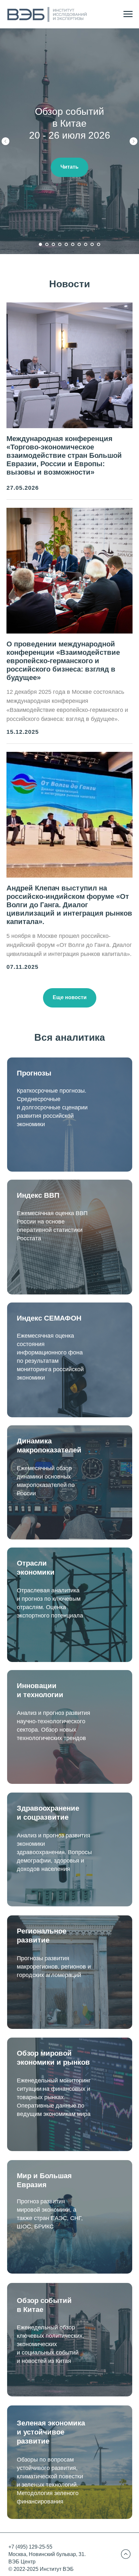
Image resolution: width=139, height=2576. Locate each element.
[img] (126, 2554)
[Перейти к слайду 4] (60, 244)
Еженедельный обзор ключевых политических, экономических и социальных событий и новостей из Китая (50, 2344)
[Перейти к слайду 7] (79, 244)
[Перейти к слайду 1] (40, 244)
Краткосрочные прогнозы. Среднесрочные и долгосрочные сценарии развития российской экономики (52, 1107)
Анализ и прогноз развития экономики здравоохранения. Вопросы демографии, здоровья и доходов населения (54, 1852)
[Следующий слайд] (134, 141)
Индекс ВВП (38, 1195)
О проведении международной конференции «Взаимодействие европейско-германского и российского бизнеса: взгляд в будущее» (63, 661)
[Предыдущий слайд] (5, 141)
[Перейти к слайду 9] (92, 244)
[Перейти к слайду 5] (66, 244)
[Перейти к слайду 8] (86, 244)
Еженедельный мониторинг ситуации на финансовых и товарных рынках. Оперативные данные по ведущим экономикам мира (54, 2097)
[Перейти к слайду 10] (99, 244)
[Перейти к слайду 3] (53, 244)
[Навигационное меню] (128, 14)
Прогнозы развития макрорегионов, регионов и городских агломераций (54, 1967)
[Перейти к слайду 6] (73, 244)
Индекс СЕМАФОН (49, 1318)
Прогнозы (34, 1073)
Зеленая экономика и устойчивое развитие (51, 2432)
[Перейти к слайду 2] (47, 244)
